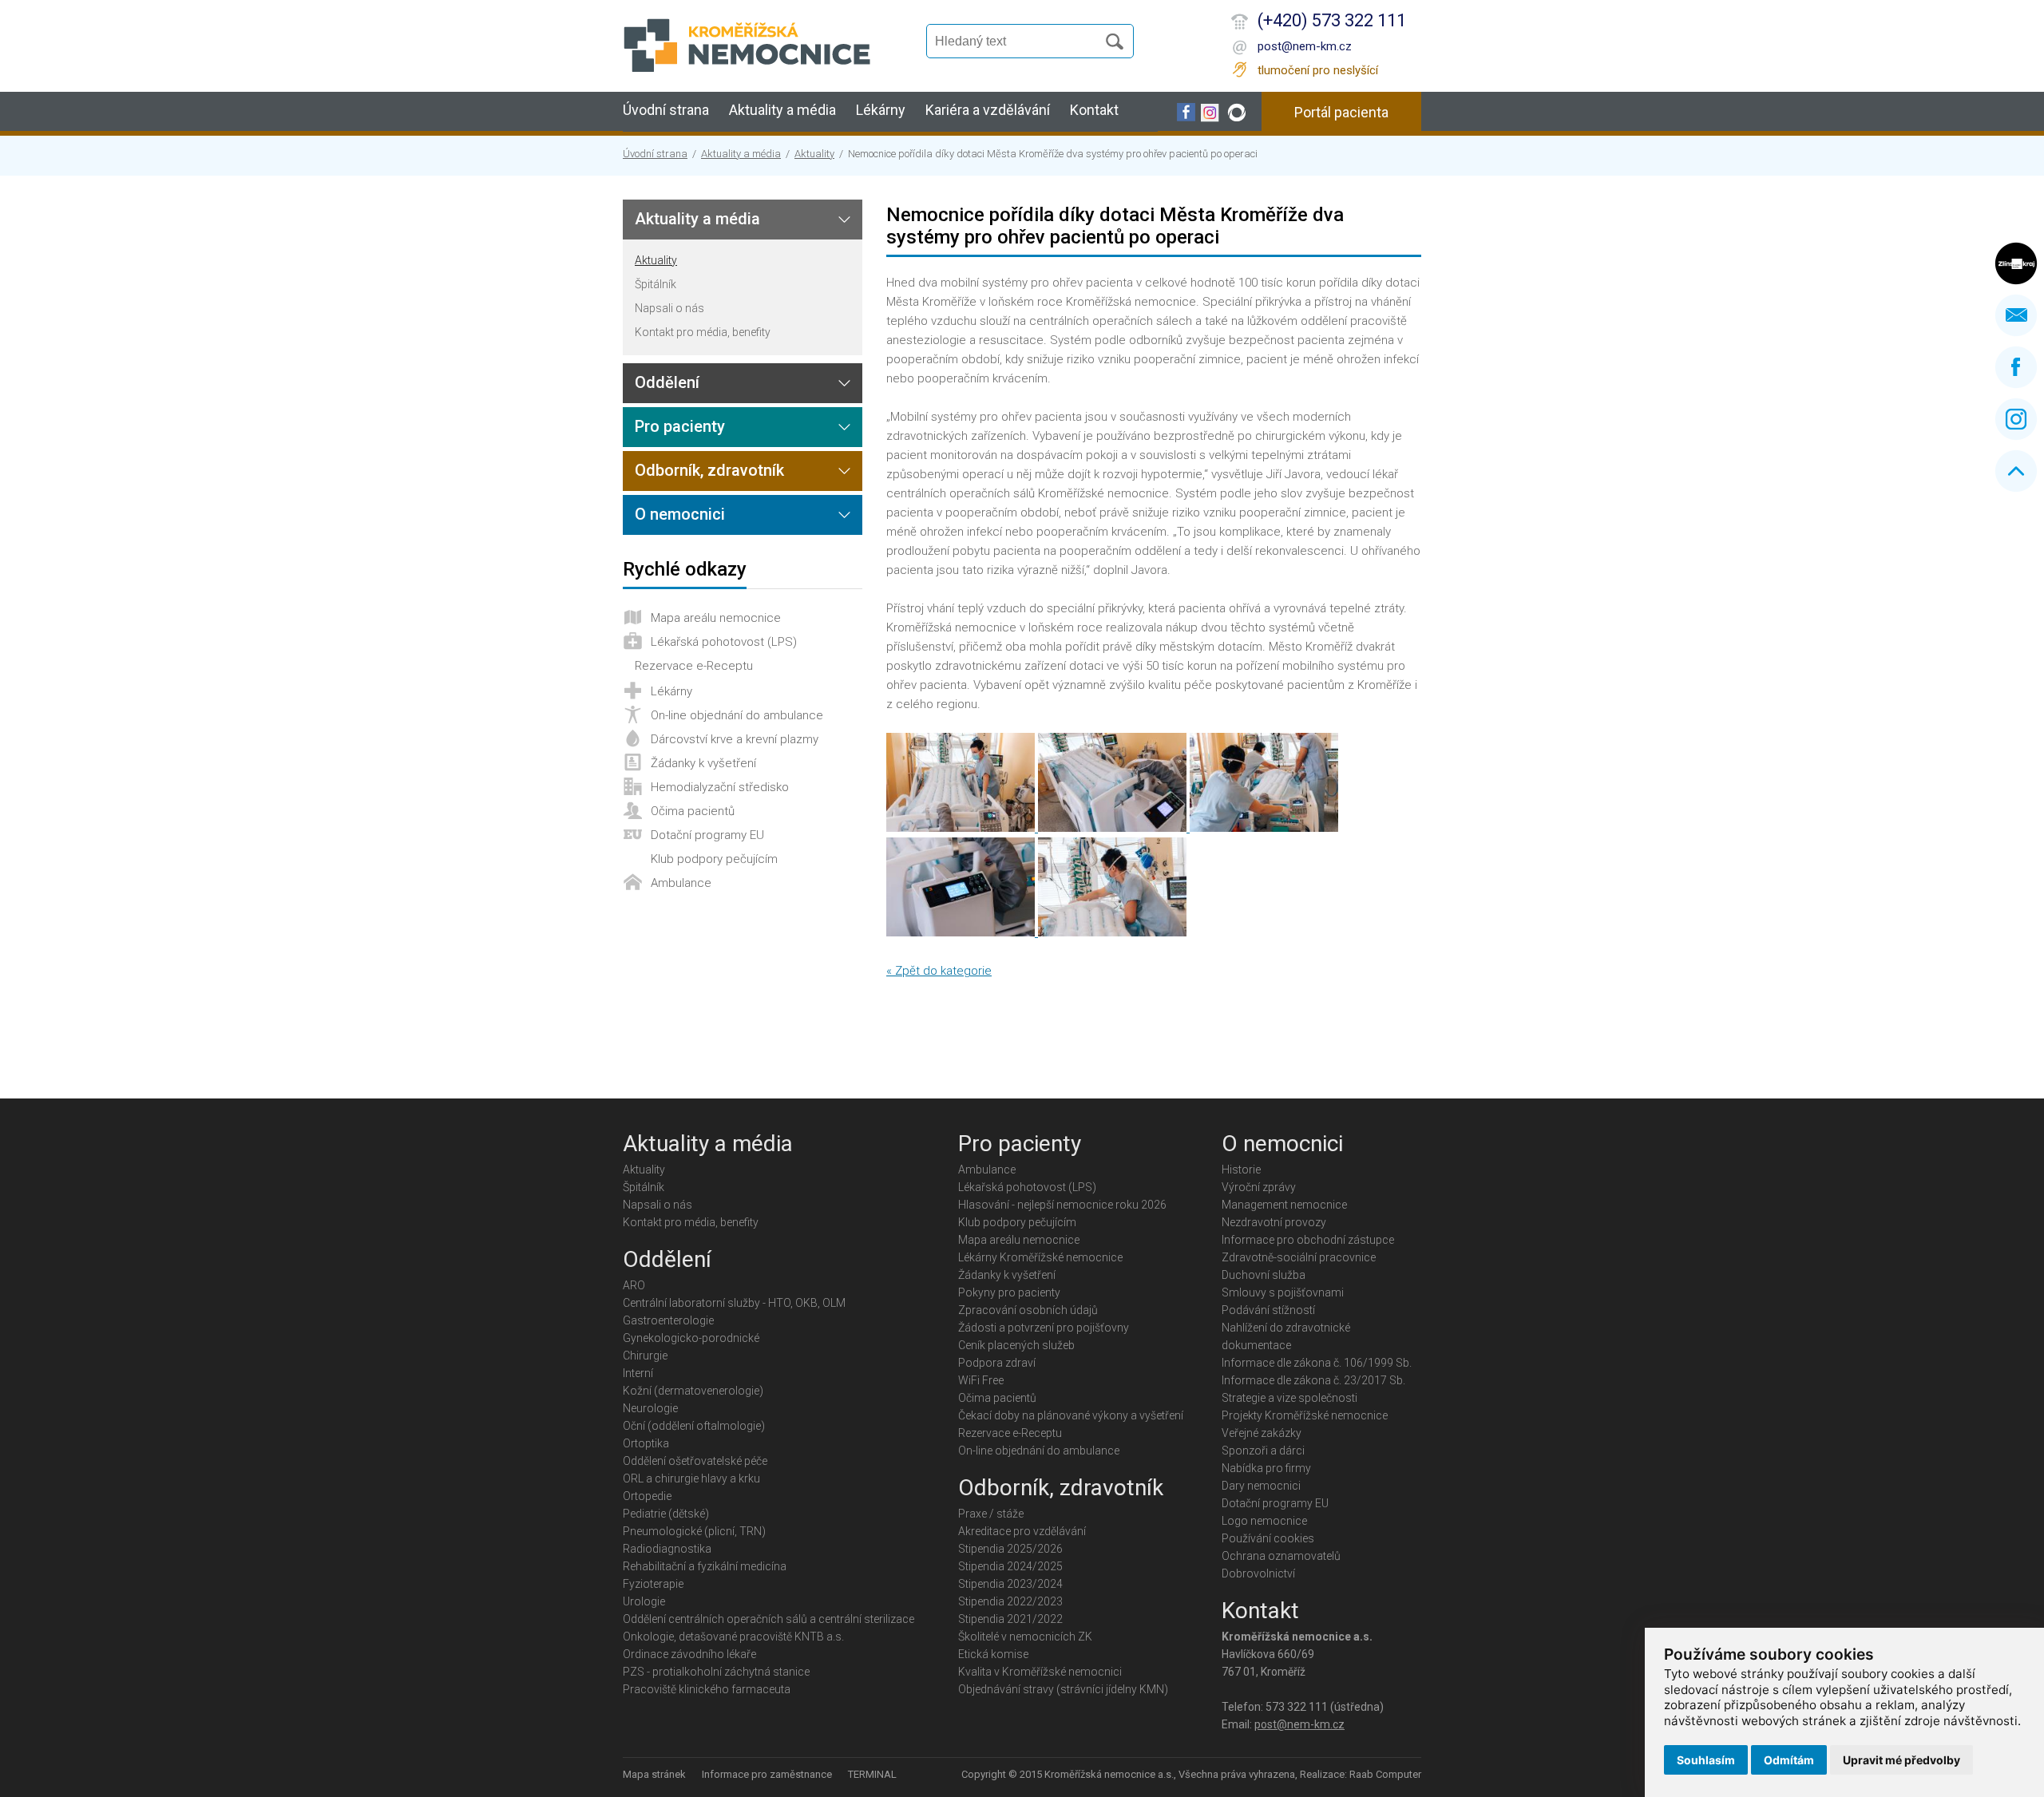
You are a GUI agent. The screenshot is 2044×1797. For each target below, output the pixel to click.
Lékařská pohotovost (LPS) (724, 642)
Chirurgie (645, 1356)
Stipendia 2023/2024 (1010, 1584)
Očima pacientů (693, 811)
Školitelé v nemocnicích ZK (1025, 1637)
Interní (638, 1373)
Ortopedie (647, 1496)
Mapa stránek (654, 1774)
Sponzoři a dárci (1263, 1451)
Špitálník (656, 284)
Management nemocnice (1284, 1205)
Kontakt (1094, 110)
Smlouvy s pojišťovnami (1283, 1292)
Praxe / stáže (991, 1514)
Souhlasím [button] (1706, 1760)
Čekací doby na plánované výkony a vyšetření (1071, 1415)
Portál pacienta (1341, 112)
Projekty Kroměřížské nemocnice (1305, 1415)
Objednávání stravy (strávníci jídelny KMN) (1063, 1689)
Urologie (644, 1601)
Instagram (2016, 419)
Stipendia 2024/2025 (1010, 1566)
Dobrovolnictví (1258, 1573)
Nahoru (2016, 471)
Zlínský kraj (2016, 263)
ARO (634, 1285)
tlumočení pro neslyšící (1318, 70)
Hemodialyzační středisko (720, 787)
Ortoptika (646, 1443)
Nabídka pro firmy (1266, 1468)
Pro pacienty (680, 426)
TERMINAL (872, 1774)
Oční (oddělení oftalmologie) (694, 1426)
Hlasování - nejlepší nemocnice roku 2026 (1062, 1205)
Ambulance (681, 883)
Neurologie (650, 1408)
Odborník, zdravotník (709, 470)
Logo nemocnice (1264, 1521)
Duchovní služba (1264, 1275)
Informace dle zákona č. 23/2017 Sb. (1313, 1380)
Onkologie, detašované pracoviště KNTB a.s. (733, 1637)
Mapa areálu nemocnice (716, 618)
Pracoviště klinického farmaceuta (707, 1689)
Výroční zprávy (1259, 1187)
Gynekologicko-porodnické (691, 1338)
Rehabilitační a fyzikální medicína (705, 1566)
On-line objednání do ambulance (737, 715)
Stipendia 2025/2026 (1010, 1549)
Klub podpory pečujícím (714, 859)
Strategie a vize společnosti (1289, 1398)
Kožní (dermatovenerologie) (693, 1391)
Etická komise (993, 1654)
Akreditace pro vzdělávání (1022, 1531)
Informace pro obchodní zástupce (1308, 1240)
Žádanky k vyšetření (703, 763)
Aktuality (814, 154)
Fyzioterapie (653, 1584)
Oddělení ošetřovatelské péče (695, 1461)
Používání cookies (1268, 1538)
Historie (1241, 1170)
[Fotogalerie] (962, 828)
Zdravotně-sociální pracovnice (1299, 1257)
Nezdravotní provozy (1274, 1222)
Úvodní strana (666, 110)
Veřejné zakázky (1262, 1433)
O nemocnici (680, 514)
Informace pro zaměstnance (767, 1774)
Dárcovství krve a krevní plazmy (735, 739)
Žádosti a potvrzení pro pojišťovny (1044, 1328)
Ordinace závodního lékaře (689, 1654)
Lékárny (881, 110)
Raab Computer (1385, 1774)
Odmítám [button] (1789, 1760)
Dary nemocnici (1261, 1486)
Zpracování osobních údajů (1028, 1310)
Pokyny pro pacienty (1009, 1292)
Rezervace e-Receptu (694, 666)
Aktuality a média (782, 110)
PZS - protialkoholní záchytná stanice (716, 1672)
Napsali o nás (669, 308)
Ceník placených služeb (1016, 1345)
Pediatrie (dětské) (666, 1514)
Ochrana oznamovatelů (1281, 1556)
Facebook (2016, 367)
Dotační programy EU (707, 835)
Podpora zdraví (997, 1363)
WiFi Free (981, 1380)
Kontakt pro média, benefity (703, 332)
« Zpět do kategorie (939, 971)
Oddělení (667, 382)
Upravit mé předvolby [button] (1901, 1760)
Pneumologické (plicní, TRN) (694, 1531)
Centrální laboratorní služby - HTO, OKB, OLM (734, 1303)
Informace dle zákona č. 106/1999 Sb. (1317, 1363)
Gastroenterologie (668, 1320)
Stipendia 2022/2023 (1010, 1601)
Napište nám (2016, 315)
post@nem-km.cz (1305, 46)
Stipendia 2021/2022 (1010, 1619)
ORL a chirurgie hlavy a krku (691, 1478)
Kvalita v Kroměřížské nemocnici (1040, 1672)
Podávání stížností (1268, 1310)
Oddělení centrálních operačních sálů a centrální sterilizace (768, 1619)
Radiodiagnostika (667, 1549)
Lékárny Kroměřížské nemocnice (1040, 1257)
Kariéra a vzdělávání (988, 110)
